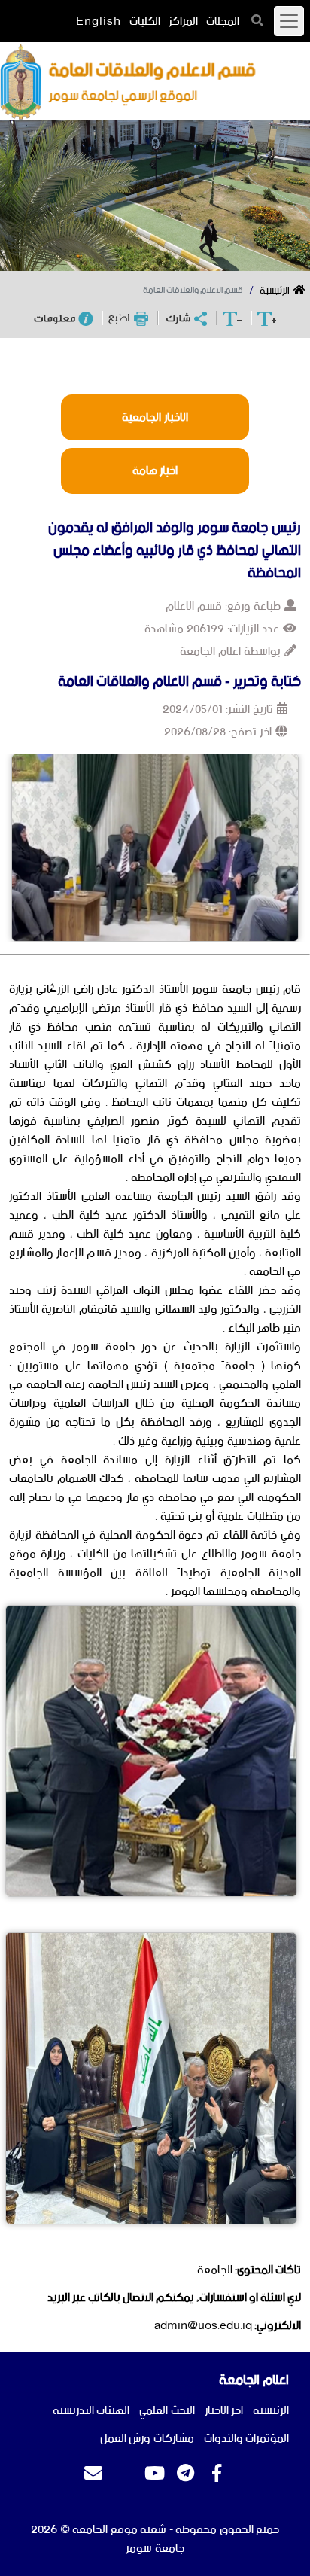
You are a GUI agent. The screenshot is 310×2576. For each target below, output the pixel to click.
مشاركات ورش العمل (147, 2439)
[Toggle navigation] (289, 21)
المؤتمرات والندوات (247, 2439)
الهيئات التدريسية (91, 2411)
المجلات (223, 21)
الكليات (145, 21)
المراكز (183, 21)
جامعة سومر (155, 2549)
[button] (258, 20)
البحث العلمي (167, 2411)
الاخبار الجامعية (155, 417)
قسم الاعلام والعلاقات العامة (193, 291)
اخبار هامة (155, 471)
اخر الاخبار (224, 2411)
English (99, 21)
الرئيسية (275, 291)
